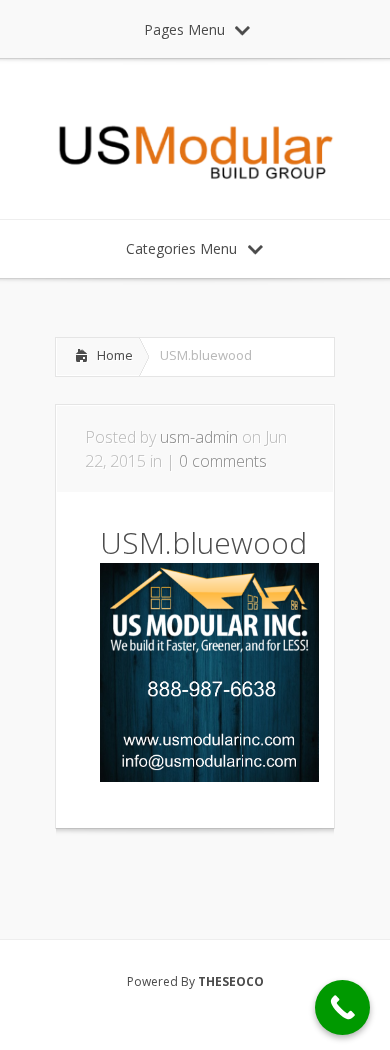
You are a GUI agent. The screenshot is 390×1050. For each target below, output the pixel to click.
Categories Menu (181, 248)
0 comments (223, 461)
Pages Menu (184, 29)
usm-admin (199, 437)
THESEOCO (231, 981)
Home (115, 355)
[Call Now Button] (342, 1007)
